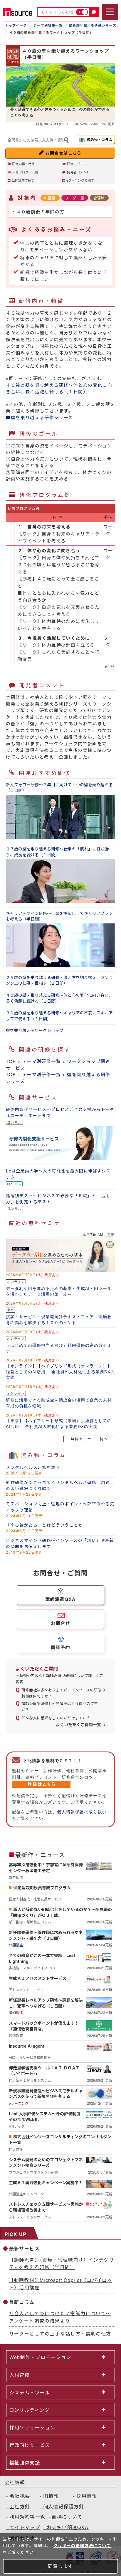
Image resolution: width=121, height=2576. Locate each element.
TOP (11, 1061)
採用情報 (87, 2496)
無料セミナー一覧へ (89, 1439)
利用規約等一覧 (28, 2517)
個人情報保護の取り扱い (82, 1812)
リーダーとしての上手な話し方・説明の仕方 (60, 2334)
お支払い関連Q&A (68, 2527)
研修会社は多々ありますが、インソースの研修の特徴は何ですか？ (63, 1693)
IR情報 (51, 2496)
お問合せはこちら (64, 153)
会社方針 (20, 2506)
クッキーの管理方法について (82, 2545)
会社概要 (20, 2496)
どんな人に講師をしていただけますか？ (56, 1718)
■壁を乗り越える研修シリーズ (40, 417)
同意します (60, 2566)
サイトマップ (25, 2527)
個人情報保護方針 (64, 2506)
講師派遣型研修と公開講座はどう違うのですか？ (60, 1706)
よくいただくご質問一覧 (78, 1724)
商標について (67, 2517)
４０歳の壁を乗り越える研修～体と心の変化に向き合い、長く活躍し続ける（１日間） (59, 388)
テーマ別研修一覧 (42, 1061)
